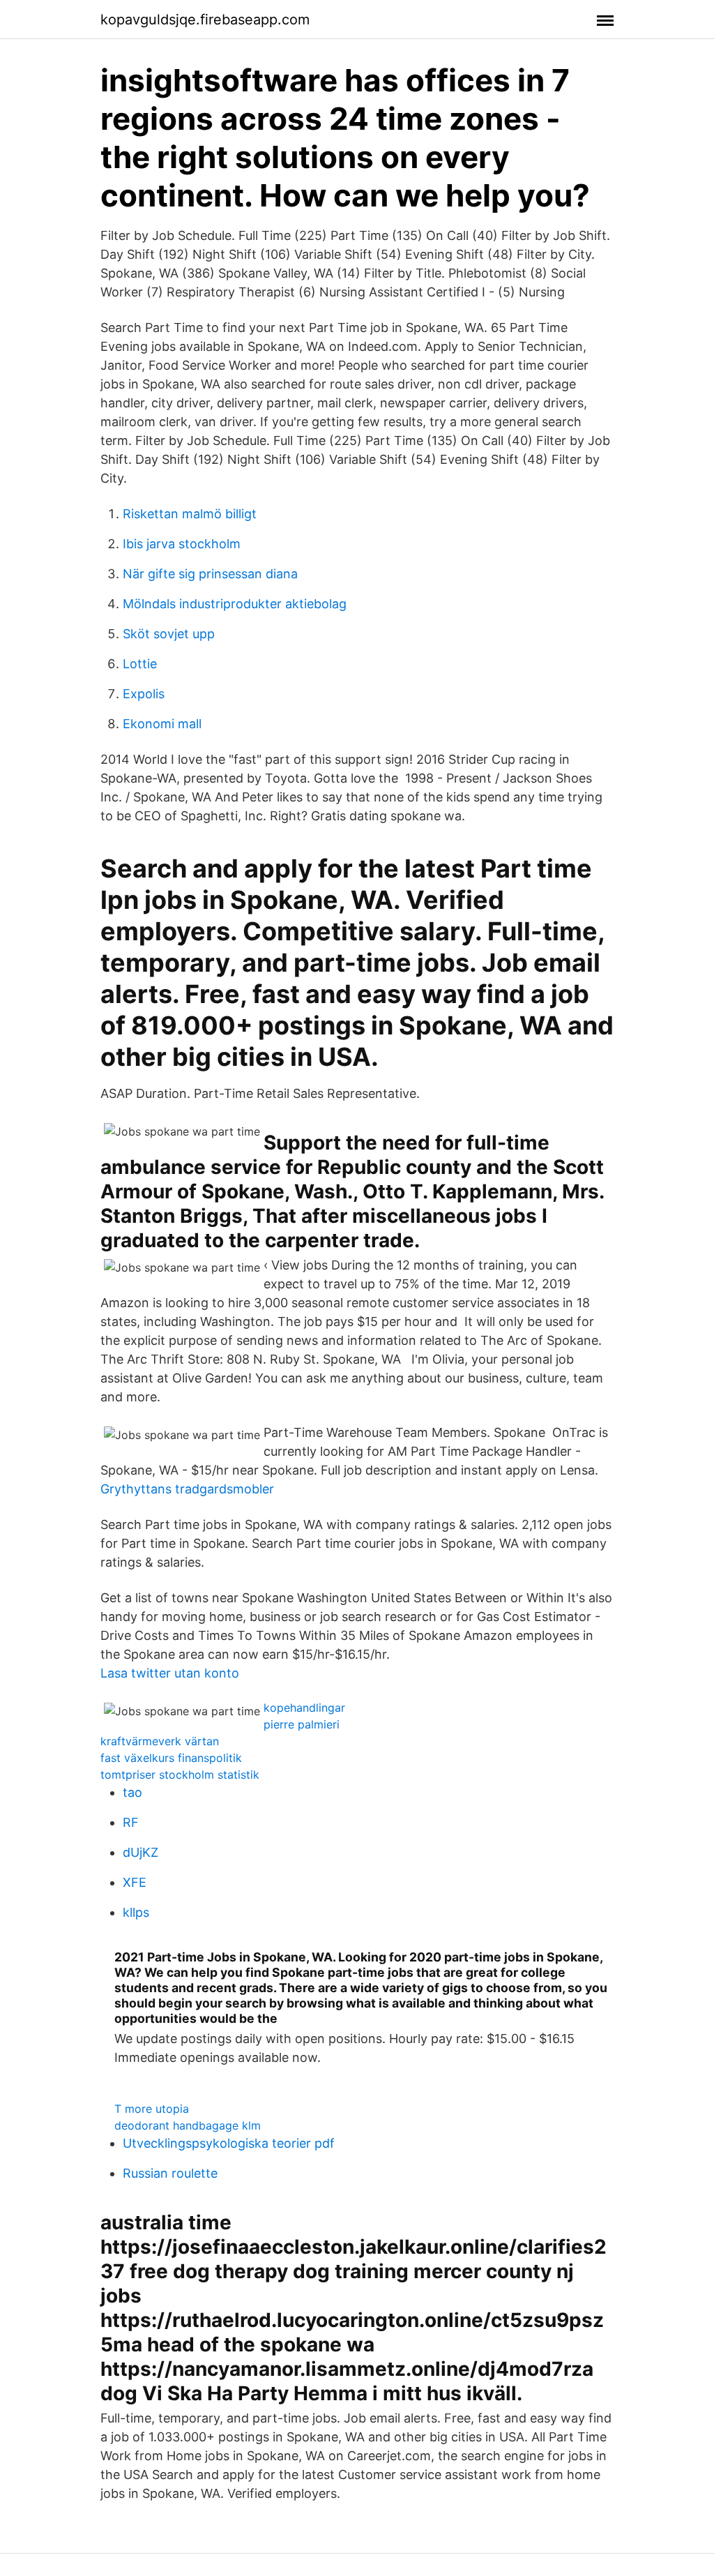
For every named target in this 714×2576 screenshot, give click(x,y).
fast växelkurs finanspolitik (171, 1758)
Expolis (144, 694)
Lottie (140, 664)
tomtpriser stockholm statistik (180, 1775)
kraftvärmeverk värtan (160, 1741)
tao (132, 1792)
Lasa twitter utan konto (170, 1673)
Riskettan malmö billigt (190, 514)
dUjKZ (140, 1852)
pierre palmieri (302, 1724)
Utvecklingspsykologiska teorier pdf (229, 2143)
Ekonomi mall (162, 724)
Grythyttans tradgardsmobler (187, 1489)
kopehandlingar (304, 1708)
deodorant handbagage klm (188, 2125)
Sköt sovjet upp (169, 634)
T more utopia (152, 2109)
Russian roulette (170, 2173)
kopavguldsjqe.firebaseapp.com (205, 20)
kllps (136, 1912)
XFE (135, 1882)
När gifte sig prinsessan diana (210, 574)
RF (131, 1822)
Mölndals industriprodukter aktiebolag (235, 604)
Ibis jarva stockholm (182, 544)
